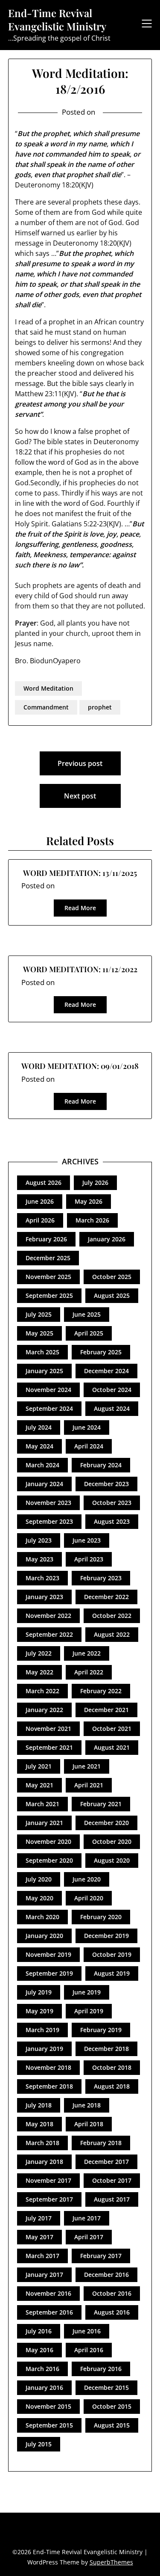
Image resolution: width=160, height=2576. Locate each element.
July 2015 (39, 2444)
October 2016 (112, 2293)
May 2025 (39, 1333)
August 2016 (112, 2312)
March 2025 (42, 1352)
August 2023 (112, 1521)
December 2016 (106, 2275)
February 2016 (101, 2369)
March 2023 (42, 1578)
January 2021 (44, 1823)
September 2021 (49, 1747)
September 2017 (49, 2199)
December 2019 (106, 1936)
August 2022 (112, 1634)
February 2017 (101, 2256)
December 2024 (106, 1371)
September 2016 (49, 2312)
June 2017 (87, 2218)
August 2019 (112, 1973)
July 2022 (39, 1653)
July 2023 (39, 1540)
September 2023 (49, 1521)
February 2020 (101, 1917)
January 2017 (44, 2275)
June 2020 (87, 1879)
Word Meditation (48, 688)
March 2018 (42, 2143)
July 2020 (39, 1879)
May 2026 (89, 1201)
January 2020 (44, 1936)
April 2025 (89, 1333)
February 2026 (46, 1239)
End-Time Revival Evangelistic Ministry (57, 20)
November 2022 (48, 1616)
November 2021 (48, 1729)
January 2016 (44, 2388)
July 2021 (39, 1766)
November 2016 (48, 2293)
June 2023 (87, 1540)
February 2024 (101, 1465)
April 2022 (89, 1672)
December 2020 (106, 1823)
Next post (80, 796)
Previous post (80, 763)
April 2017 (89, 2237)
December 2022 (106, 1597)
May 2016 (39, 2350)
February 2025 (101, 1352)
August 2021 (112, 1747)
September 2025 (49, 1295)
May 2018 (39, 2124)
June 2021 (87, 1766)
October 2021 (112, 1729)
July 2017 (39, 2218)
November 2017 (48, 2180)
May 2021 (39, 1785)
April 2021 (89, 1785)
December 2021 (106, 1710)
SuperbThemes (111, 2562)
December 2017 (106, 2162)
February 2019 (101, 2030)
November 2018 (48, 2067)
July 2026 (95, 1183)
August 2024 (112, 1408)
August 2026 (44, 1183)
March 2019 (42, 2030)
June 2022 (87, 1653)
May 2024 (39, 1446)
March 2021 (42, 1804)
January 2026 (107, 1239)
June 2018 (87, 2105)
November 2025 (48, 1277)
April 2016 (89, 2350)
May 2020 (39, 1898)
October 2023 (112, 1503)
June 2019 (87, 1992)
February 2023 (101, 1578)
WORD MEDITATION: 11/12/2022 (80, 969)
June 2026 (40, 1201)
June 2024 (87, 1427)
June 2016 (87, 2331)
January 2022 (44, 1710)
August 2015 (112, 2425)
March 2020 (42, 1917)
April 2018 (89, 2124)
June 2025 (87, 1314)
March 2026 (92, 1220)
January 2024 (44, 1484)
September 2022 (49, 1634)
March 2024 (42, 1465)
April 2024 (89, 1446)
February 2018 (101, 2143)
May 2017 (39, 2237)
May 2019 (39, 2011)
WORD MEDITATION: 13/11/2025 (80, 873)
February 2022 (101, 1691)
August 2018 (112, 2086)
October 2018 (112, 2067)
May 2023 (39, 1559)
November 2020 (48, 1841)
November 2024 (48, 1390)
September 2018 (49, 2086)
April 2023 (89, 1559)
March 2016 (42, 2369)
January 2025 (44, 1371)
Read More (80, 908)
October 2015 (112, 2406)
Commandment (46, 707)
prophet (100, 707)
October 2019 (112, 1954)
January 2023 (44, 1597)
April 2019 (89, 2011)
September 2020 (49, 1860)
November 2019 (48, 1954)
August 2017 (112, 2199)
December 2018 (106, 2049)
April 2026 (40, 1220)
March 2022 (42, 1691)
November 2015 (48, 2406)
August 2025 (112, 1295)
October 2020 (112, 1841)
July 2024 (39, 1427)
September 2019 (49, 1973)
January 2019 (44, 2049)
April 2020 (89, 1898)
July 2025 (39, 1314)
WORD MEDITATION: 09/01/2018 (80, 1066)
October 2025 (112, 1277)
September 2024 (49, 1408)
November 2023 (48, 1503)
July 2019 (39, 1992)
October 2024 (112, 1390)
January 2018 (44, 2162)
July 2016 (39, 2331)
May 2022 (39, 1672)
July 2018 (39, 2105)
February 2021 (101, 1804)
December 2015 (106, 2388)
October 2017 (112, 2180)
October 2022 (112, 1616)
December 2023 (106, 1484)
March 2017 (42, 2256)
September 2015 (49, 2425)
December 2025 (48, 1258)
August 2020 (112, 1860)
